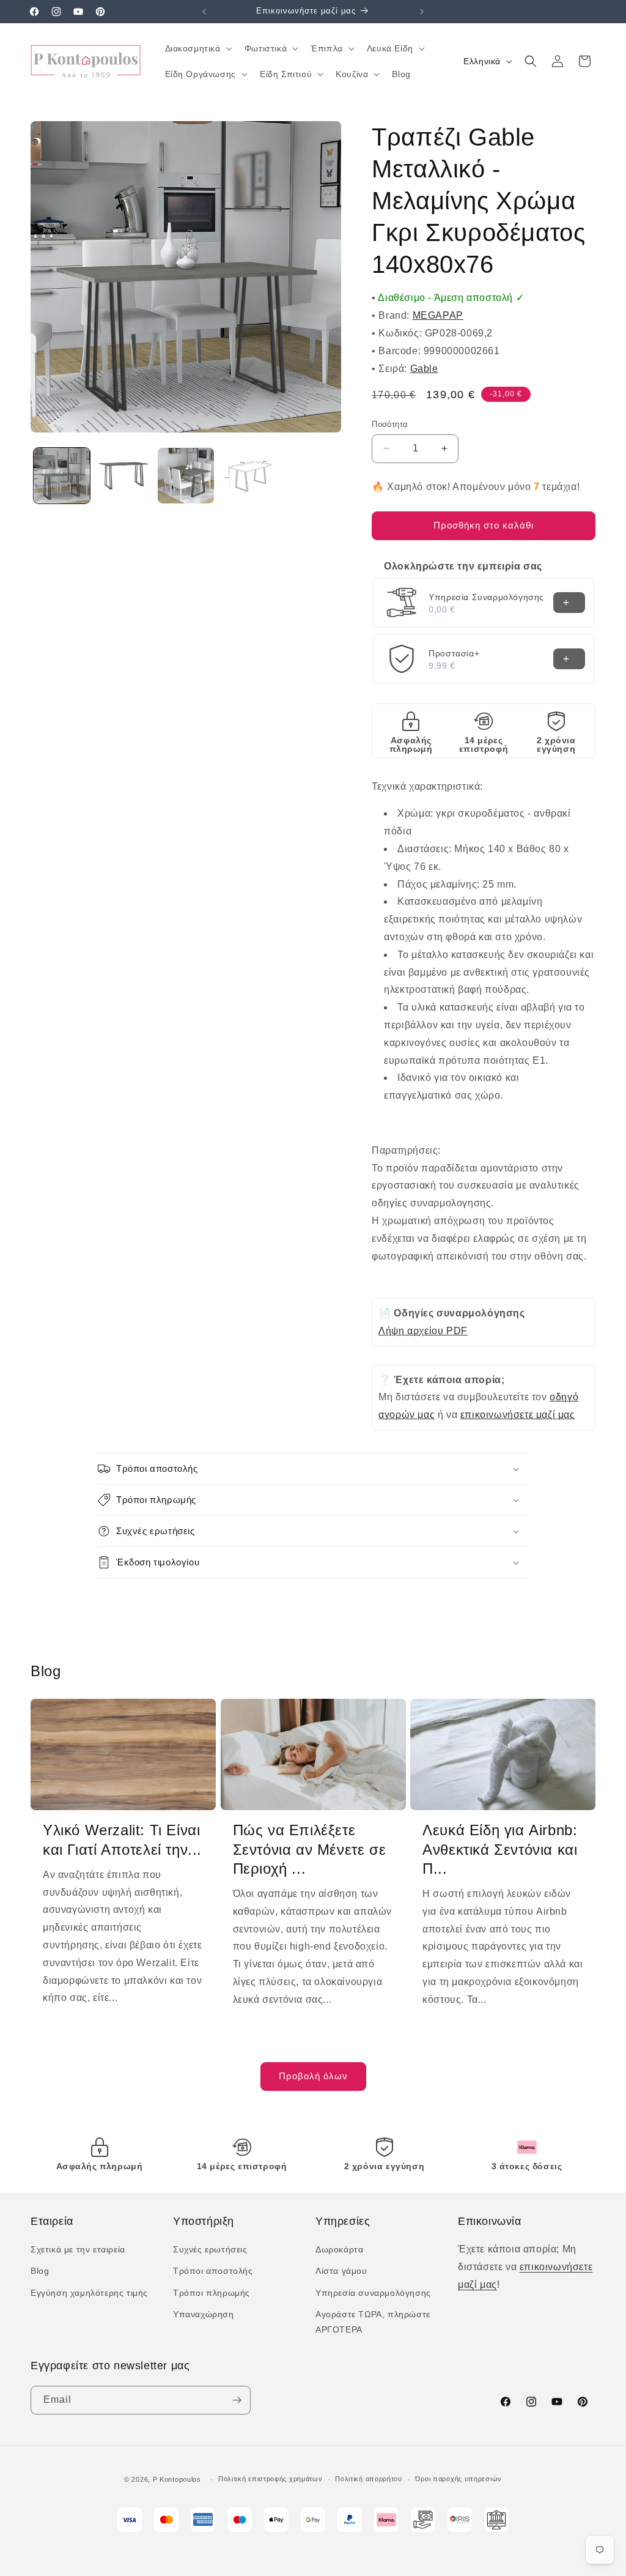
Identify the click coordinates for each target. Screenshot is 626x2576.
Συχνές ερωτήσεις (210, 2249)
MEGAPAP (438, 315)
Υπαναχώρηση (204, 2314)
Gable (424, 369)
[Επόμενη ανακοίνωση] (422, 12)
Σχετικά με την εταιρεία (78, 2249)
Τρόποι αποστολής (213, 2271)
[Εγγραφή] (237, 2400)
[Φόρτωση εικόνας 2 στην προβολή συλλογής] (124, 476)
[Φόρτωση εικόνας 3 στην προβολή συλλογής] (186, 476)
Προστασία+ (454, 653)
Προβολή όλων (313, 2076)
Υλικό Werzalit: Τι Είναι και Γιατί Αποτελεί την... (122, 1839)
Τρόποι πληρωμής (212, 2293)
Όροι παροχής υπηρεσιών (458, 2479)
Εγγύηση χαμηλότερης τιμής (89, 2293)
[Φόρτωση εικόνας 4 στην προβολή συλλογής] (248, 476)
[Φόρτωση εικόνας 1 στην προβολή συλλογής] (62, 476)
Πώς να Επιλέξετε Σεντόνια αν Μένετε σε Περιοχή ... (310, 1849)
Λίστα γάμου (341, 2271)
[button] (197, 48)
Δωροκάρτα (339, 2249)
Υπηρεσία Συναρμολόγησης (486, 597)
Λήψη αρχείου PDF (423, 1331)
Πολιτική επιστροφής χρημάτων (271, 2479)
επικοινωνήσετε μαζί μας (518, 1415)
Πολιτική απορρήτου (369, 2479)
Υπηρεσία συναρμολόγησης (373, 2293)
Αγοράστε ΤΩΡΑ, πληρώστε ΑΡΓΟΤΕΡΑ (373, 2322)
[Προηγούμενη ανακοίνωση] (204, 12)
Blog (40, 2271)
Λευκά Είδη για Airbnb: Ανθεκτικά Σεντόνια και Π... (500, 1849)
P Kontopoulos (177, 2479)
